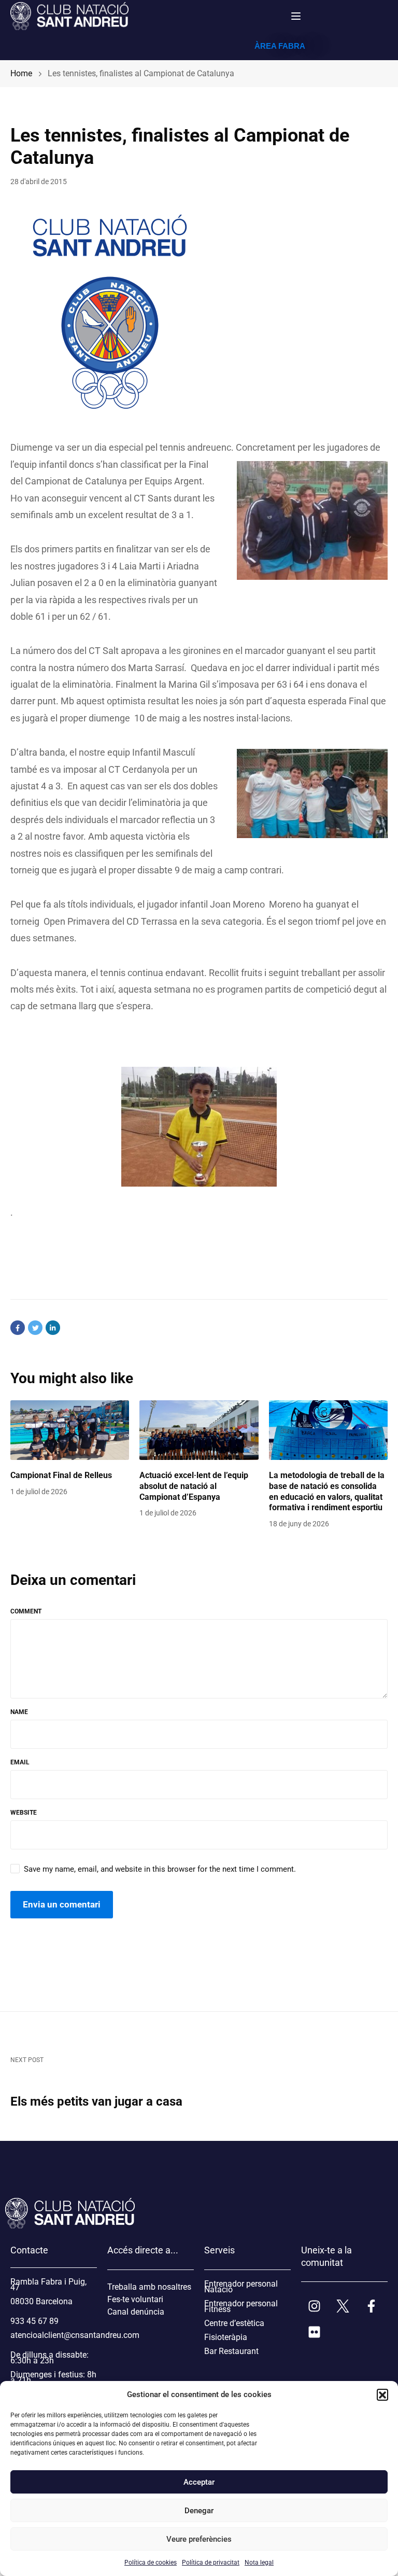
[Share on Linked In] (53, 1328)
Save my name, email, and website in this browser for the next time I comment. (160, 1869)
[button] (382, 2394)
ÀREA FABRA (280, 46)
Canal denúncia (136, 2312)
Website (24, 1813)
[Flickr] (314, 2332)
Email (20, 1762)
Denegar (199, 2511)
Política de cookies (151, 2563)
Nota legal (259, 2563)
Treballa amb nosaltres (149, 2287)
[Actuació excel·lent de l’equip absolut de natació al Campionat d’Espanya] (199, 1430)
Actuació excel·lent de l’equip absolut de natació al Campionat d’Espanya (194, 1486)
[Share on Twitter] (35, 1328)
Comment (26, 1611)
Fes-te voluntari (135, 2299)
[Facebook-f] (371, 2306)
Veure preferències (199, 2539)
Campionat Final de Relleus (61, 1475)
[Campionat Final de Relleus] (70, 1430)
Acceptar (199, 2482)
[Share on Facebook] (18, 1328)
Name (19, 1712)
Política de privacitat (211, 2563)
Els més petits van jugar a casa (96, 2101)
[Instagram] (314, 2306)
